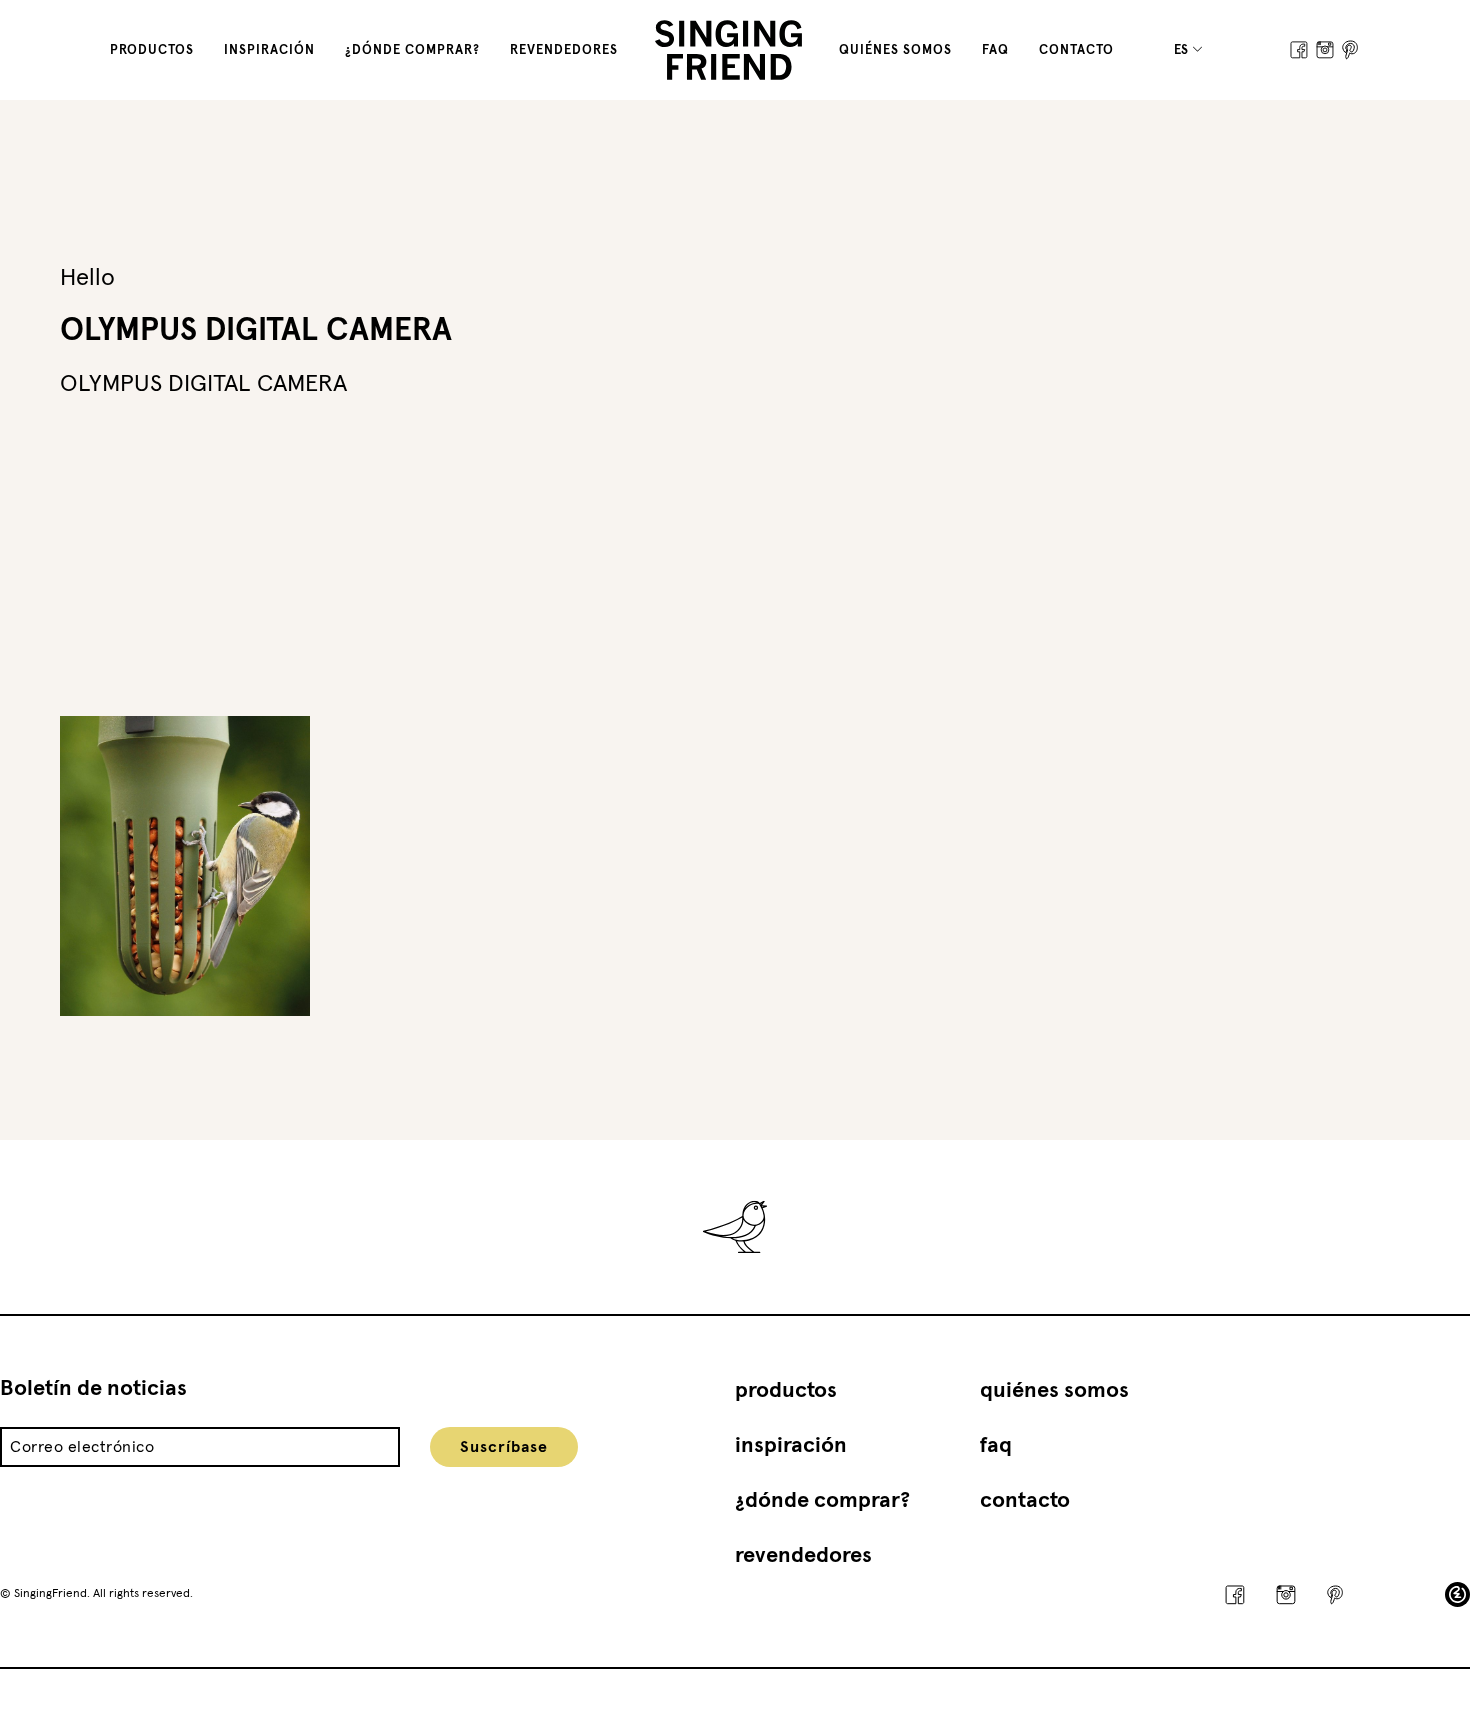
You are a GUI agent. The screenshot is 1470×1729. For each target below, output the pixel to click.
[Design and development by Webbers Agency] (1457, 1594)
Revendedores (564, 50)
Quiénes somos (895, 50)
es (1182, 50)
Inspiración (269, 50)
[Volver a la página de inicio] (728, 50)
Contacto (1076, 50)
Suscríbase (504, 1447)
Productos (152, 50)
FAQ (995, 50)
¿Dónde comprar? (412, 50)
